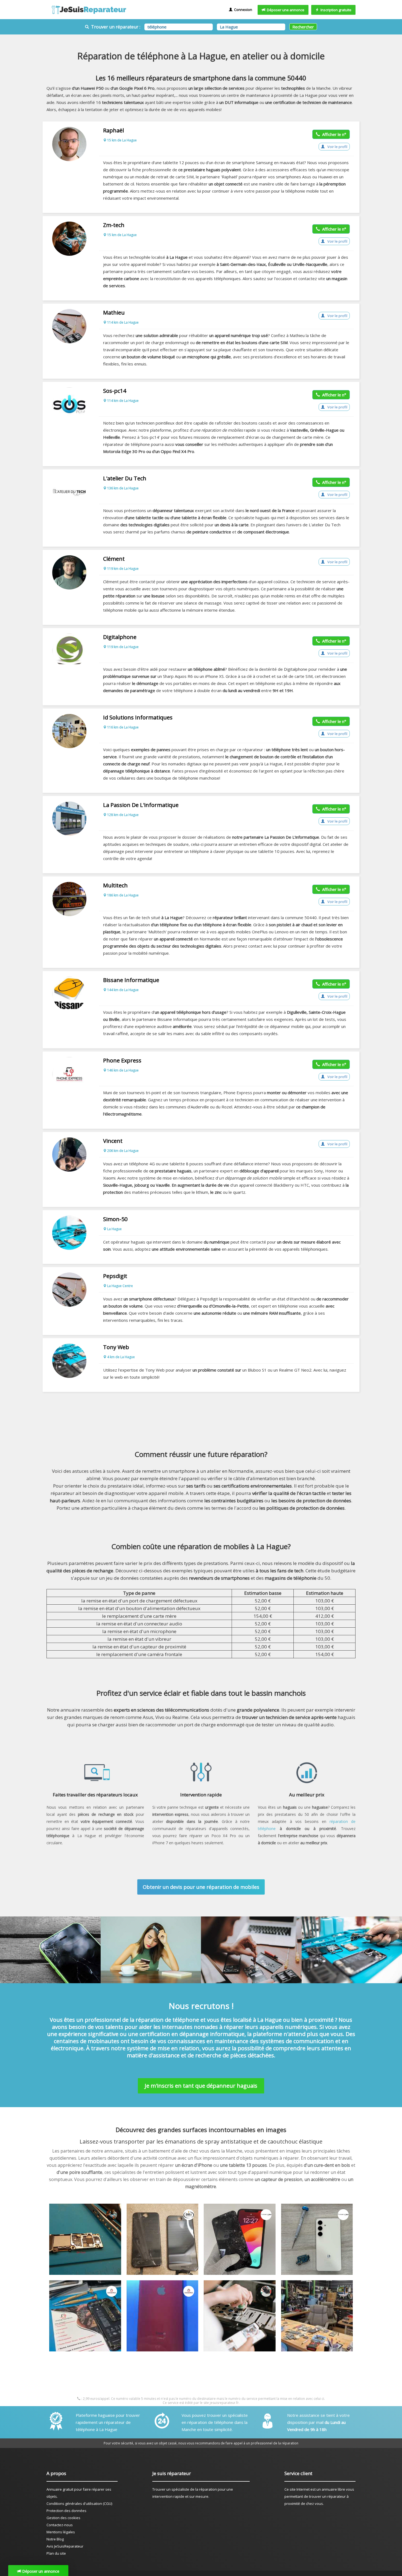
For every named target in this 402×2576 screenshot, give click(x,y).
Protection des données (66, 2511)
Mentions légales (61, 2532)
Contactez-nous (60, 2525)
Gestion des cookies (63, 2518)
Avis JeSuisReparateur (65, 2546)
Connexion (242, 10)
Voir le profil (337, 147)
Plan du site (56, 2553)
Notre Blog (55, 2539)
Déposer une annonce (285, 10)
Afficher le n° (333, 134)
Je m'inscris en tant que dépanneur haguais (201, 2086)
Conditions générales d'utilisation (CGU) (79, 2504)
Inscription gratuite (335, 10)
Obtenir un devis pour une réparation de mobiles (201, 1887)
